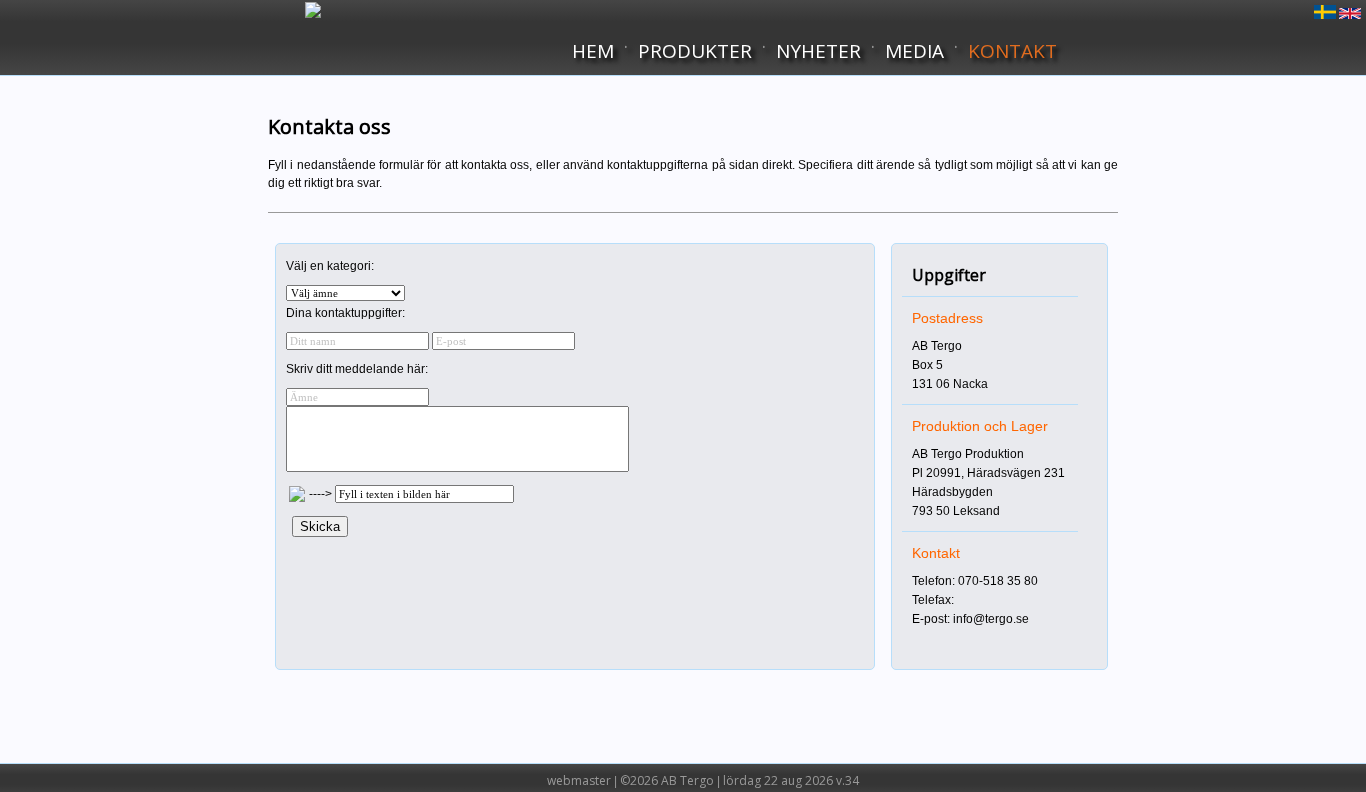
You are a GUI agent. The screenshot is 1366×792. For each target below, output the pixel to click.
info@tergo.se (991, 619)
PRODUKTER (695, 51)
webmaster (579, 780)
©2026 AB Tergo (667, 780)
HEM (593, 51)
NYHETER (818, 51)
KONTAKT (1012, 51)
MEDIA (914, 51)
